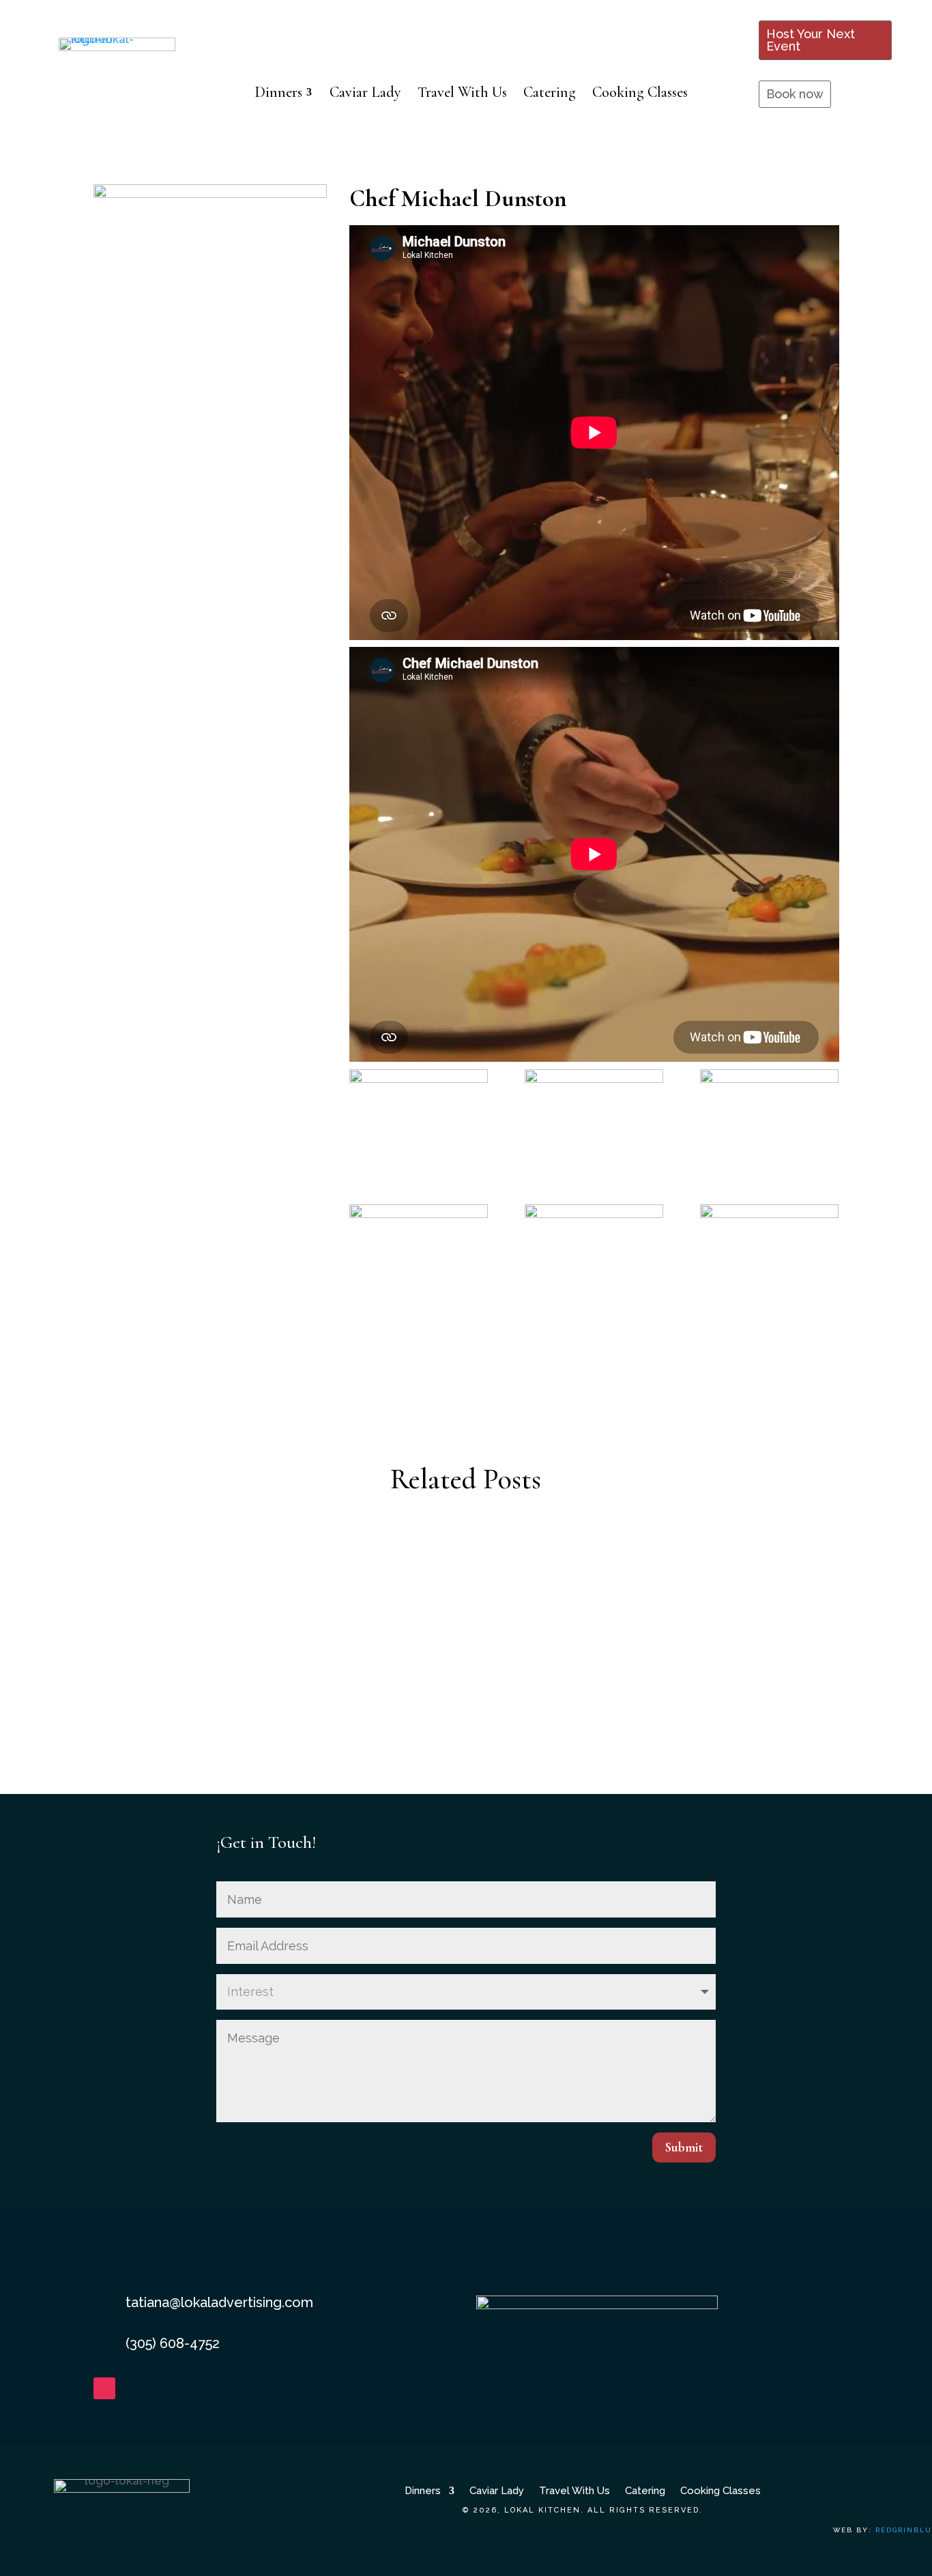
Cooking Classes (720, 2490)
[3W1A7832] (594, 1118)
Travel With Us (574, 2490)
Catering (645, 2490)
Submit (684, 2147)
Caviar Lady (497, 2490)
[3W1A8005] (769, 1254)
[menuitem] (284, 92)
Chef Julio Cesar (466, 1739)
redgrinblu (904, 2530)
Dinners (423, 2490)
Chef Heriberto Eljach (466, 1656)
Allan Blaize (466, 1573)
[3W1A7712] (419, 1118)
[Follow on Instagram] (104, 2388)
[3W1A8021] (594, 1254)
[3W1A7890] (419, 1254)
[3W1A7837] (769, 1118)
